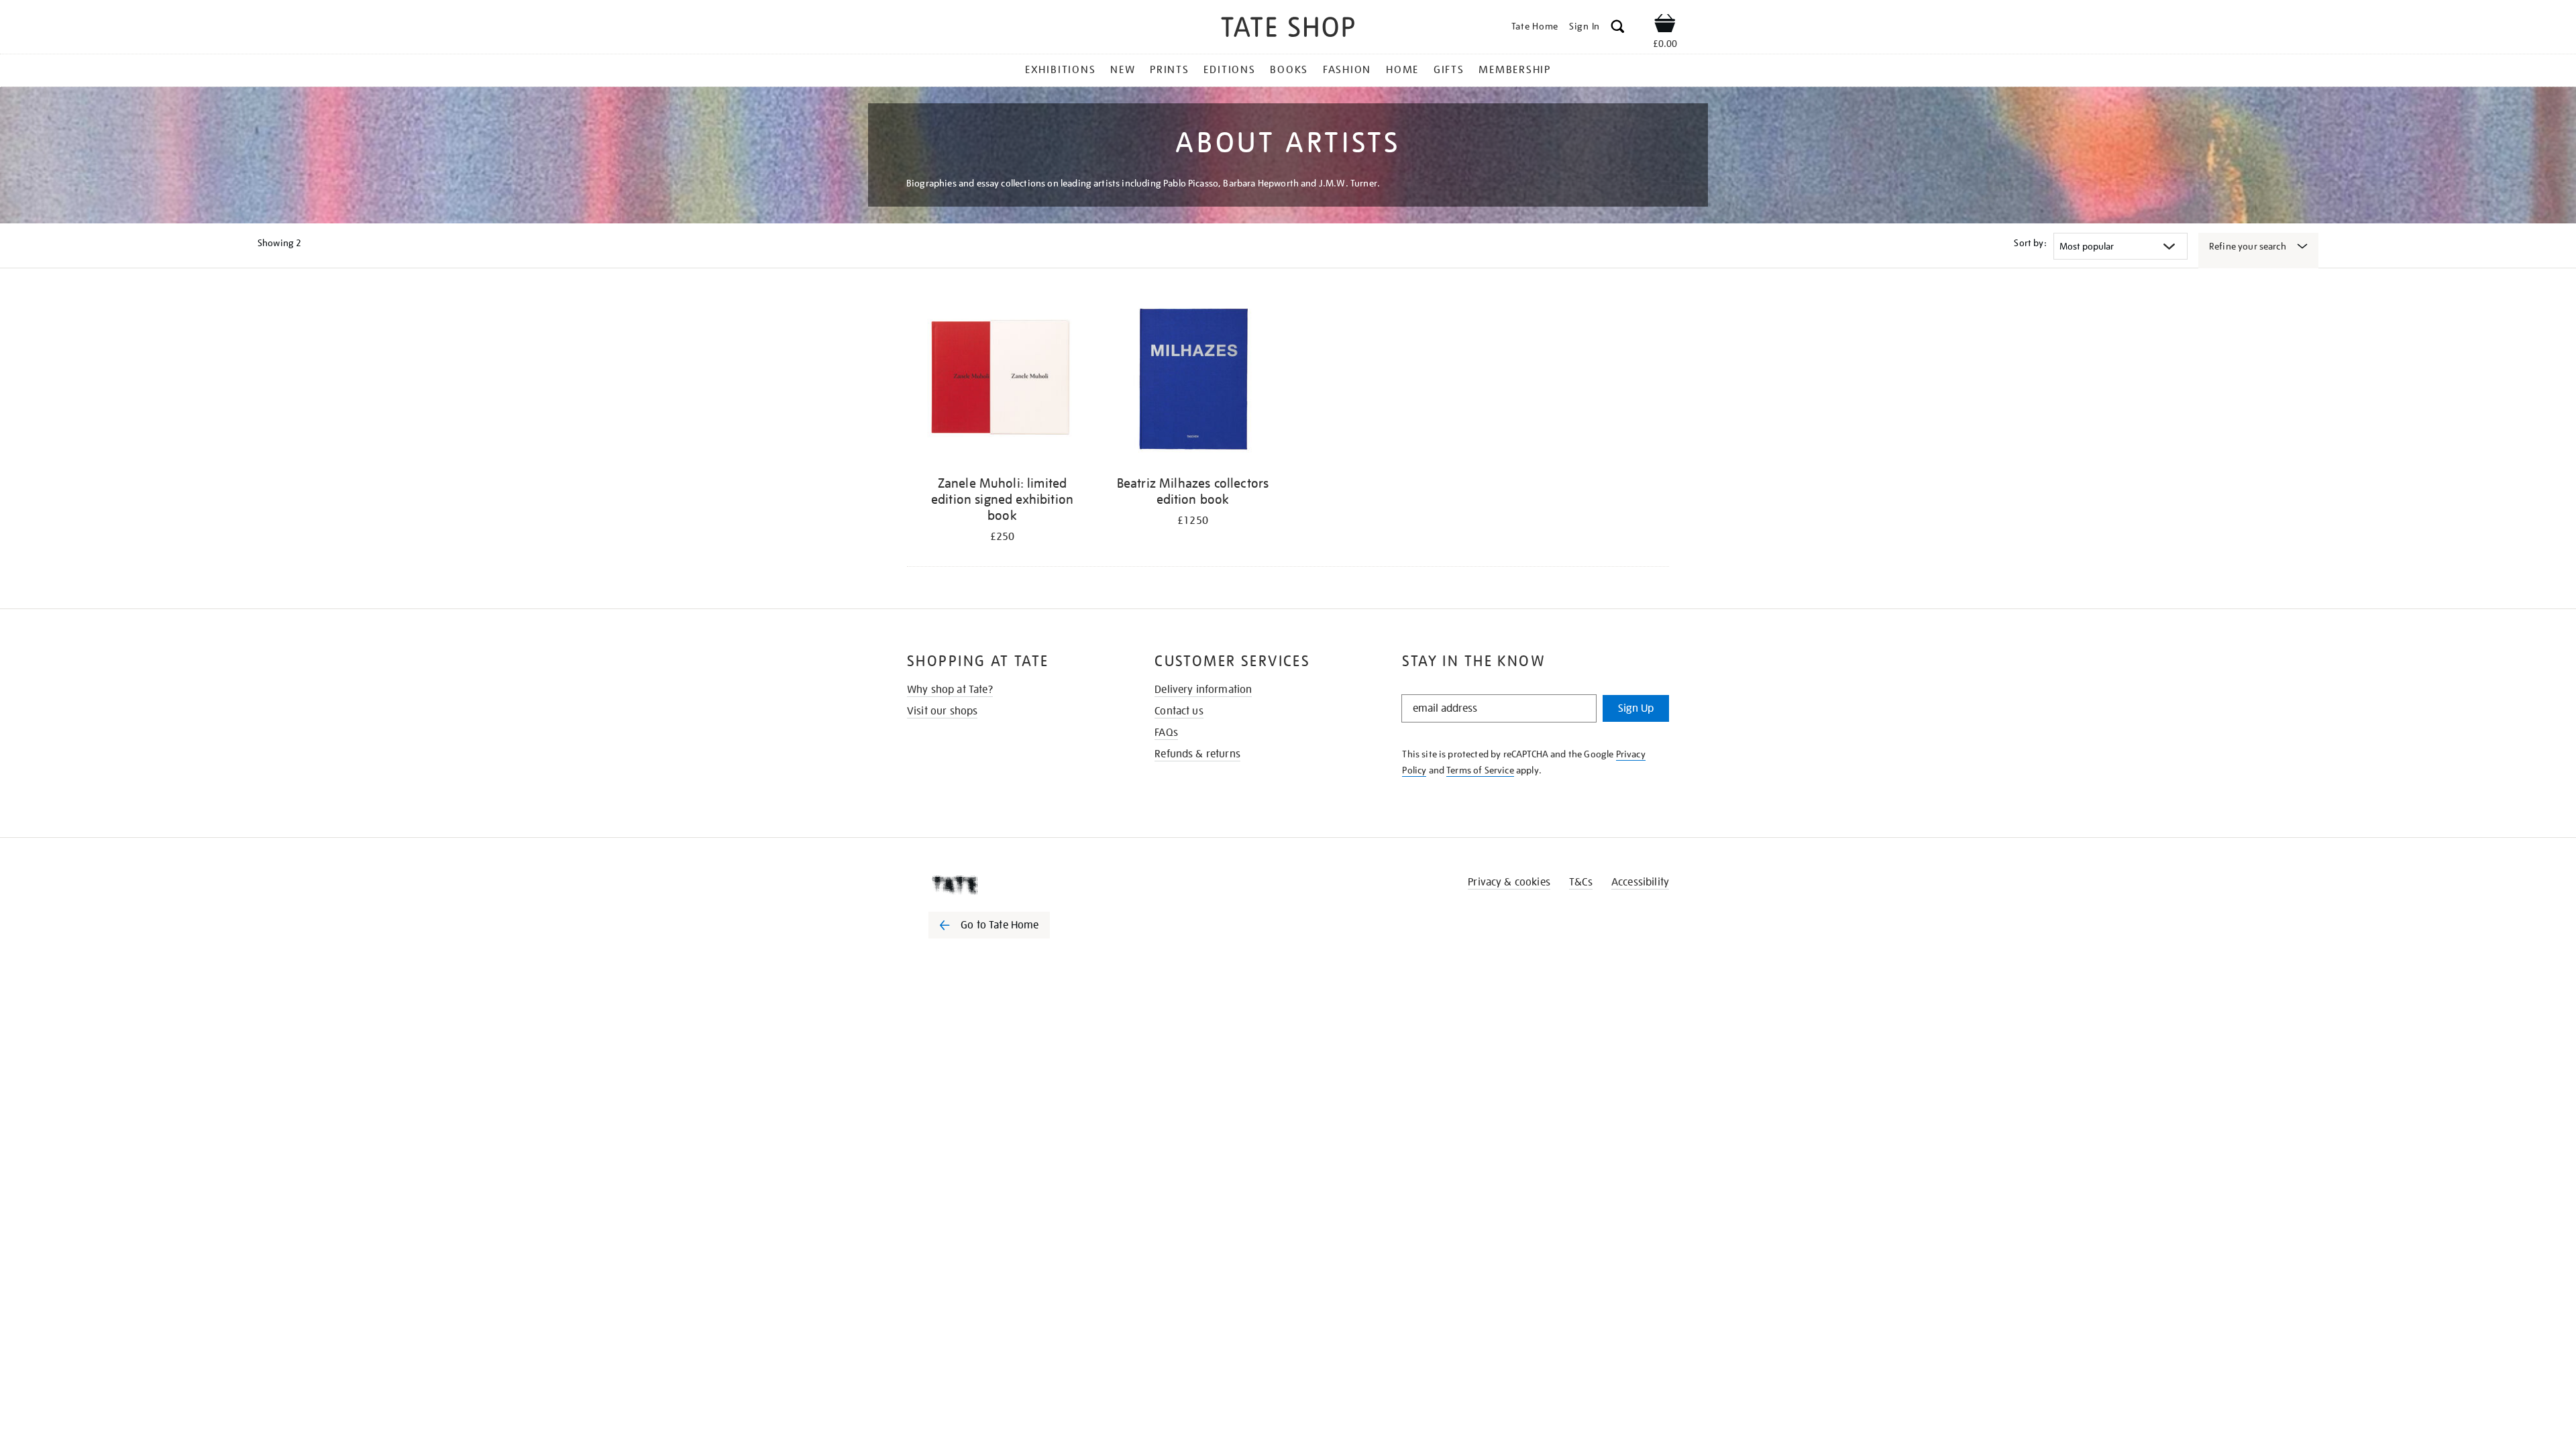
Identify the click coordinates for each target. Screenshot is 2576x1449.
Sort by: (2030, 243)
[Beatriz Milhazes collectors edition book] (1193, 381)
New (1123, 70)
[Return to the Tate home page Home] (1288, 29)
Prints (1170, 70)
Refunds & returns (1197, 754)
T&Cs (1581, 882)
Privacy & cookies (1509, 882)
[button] (1618, 29)
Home (1402, 70)
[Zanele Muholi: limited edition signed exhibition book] (1002, 381)
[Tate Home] (1013, 885)
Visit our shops (942, 711)
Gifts (1449, 70)
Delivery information (1203, 690)
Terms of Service (1480, 770)
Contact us (1179, 711)
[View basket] (1665, 25)
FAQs (1166, 733)
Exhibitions (1060, 70)
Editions (1229, 70)
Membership (1515, 70)
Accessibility (1640, 882)
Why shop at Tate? (950, 690)
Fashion (1347, 70)
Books (1289, 70)
